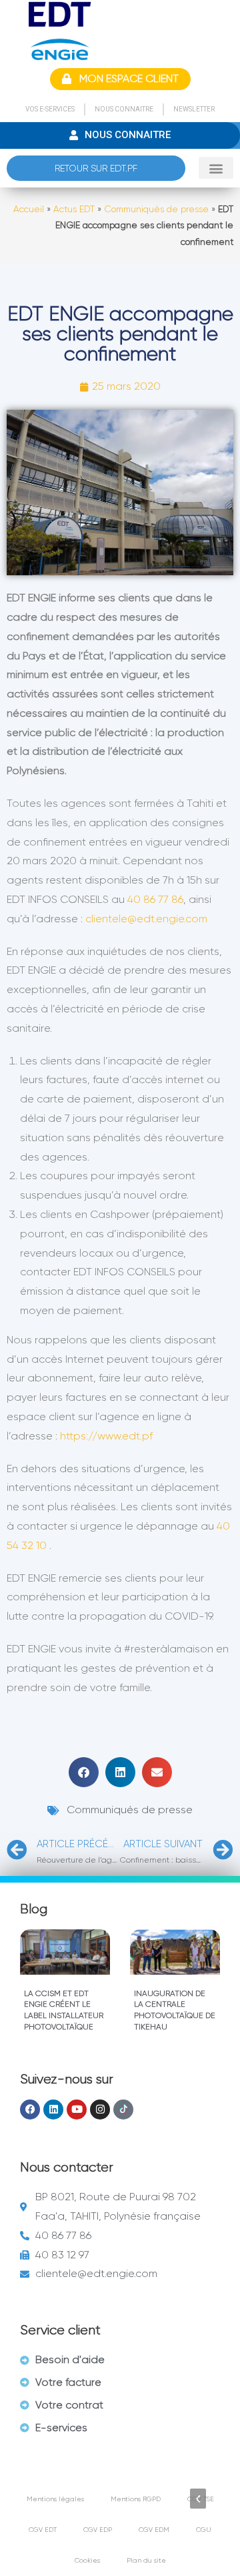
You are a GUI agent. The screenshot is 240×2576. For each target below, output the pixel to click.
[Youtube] (77, 2110)
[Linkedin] (53, 2110)
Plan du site (146, 2560)
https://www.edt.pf (106, 1436)
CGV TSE (201, 2499)
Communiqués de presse (156, 209)
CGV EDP (98, 2530)
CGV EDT (43, 2530)
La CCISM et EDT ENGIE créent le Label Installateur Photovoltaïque (64, 2010)
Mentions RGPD (136, 2499)
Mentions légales (55, 2499)
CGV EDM (154, 2530)
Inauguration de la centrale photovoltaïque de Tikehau (175, 2010)
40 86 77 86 (155, 899)
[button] (216, 168)
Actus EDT (74, 209)
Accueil (29, 209)
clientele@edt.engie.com (146, 919)
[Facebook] (30, 2110)
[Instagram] (100, 2110)
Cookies (87, 2560)
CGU (204, 2530)
